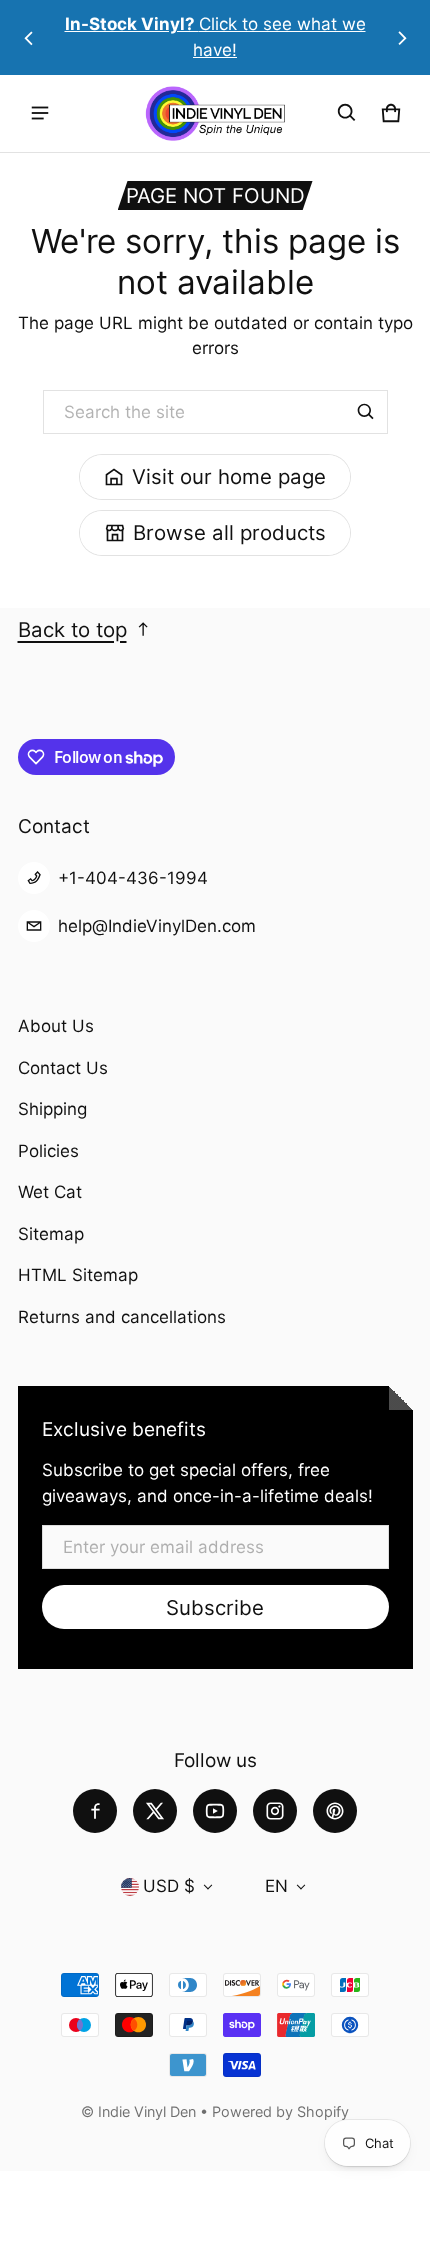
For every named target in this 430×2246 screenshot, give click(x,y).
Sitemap (51, 1234)
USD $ (169, 1886)
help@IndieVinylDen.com (157, 926)
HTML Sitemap (78, 1275)
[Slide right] (402, 38)
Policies (48, 1151)
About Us (56, 1026)
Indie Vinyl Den (149, 2111)
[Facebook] (95, 1811)
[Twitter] (155, 1811)
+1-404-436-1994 (133, 878)
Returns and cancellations (122, 1317)
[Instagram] (275, 1811)
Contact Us (63, 1068)
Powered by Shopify (280, 2111)
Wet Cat (50, 1192)
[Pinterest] (335, 1811)
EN (276, 1886)
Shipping (52, 1109)
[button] (347, 113)
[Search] (366, 412)
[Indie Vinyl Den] (215, 113)
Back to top (72, 629)
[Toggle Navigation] (40, 113)
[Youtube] (215, 1811)
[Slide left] (29, 38)
